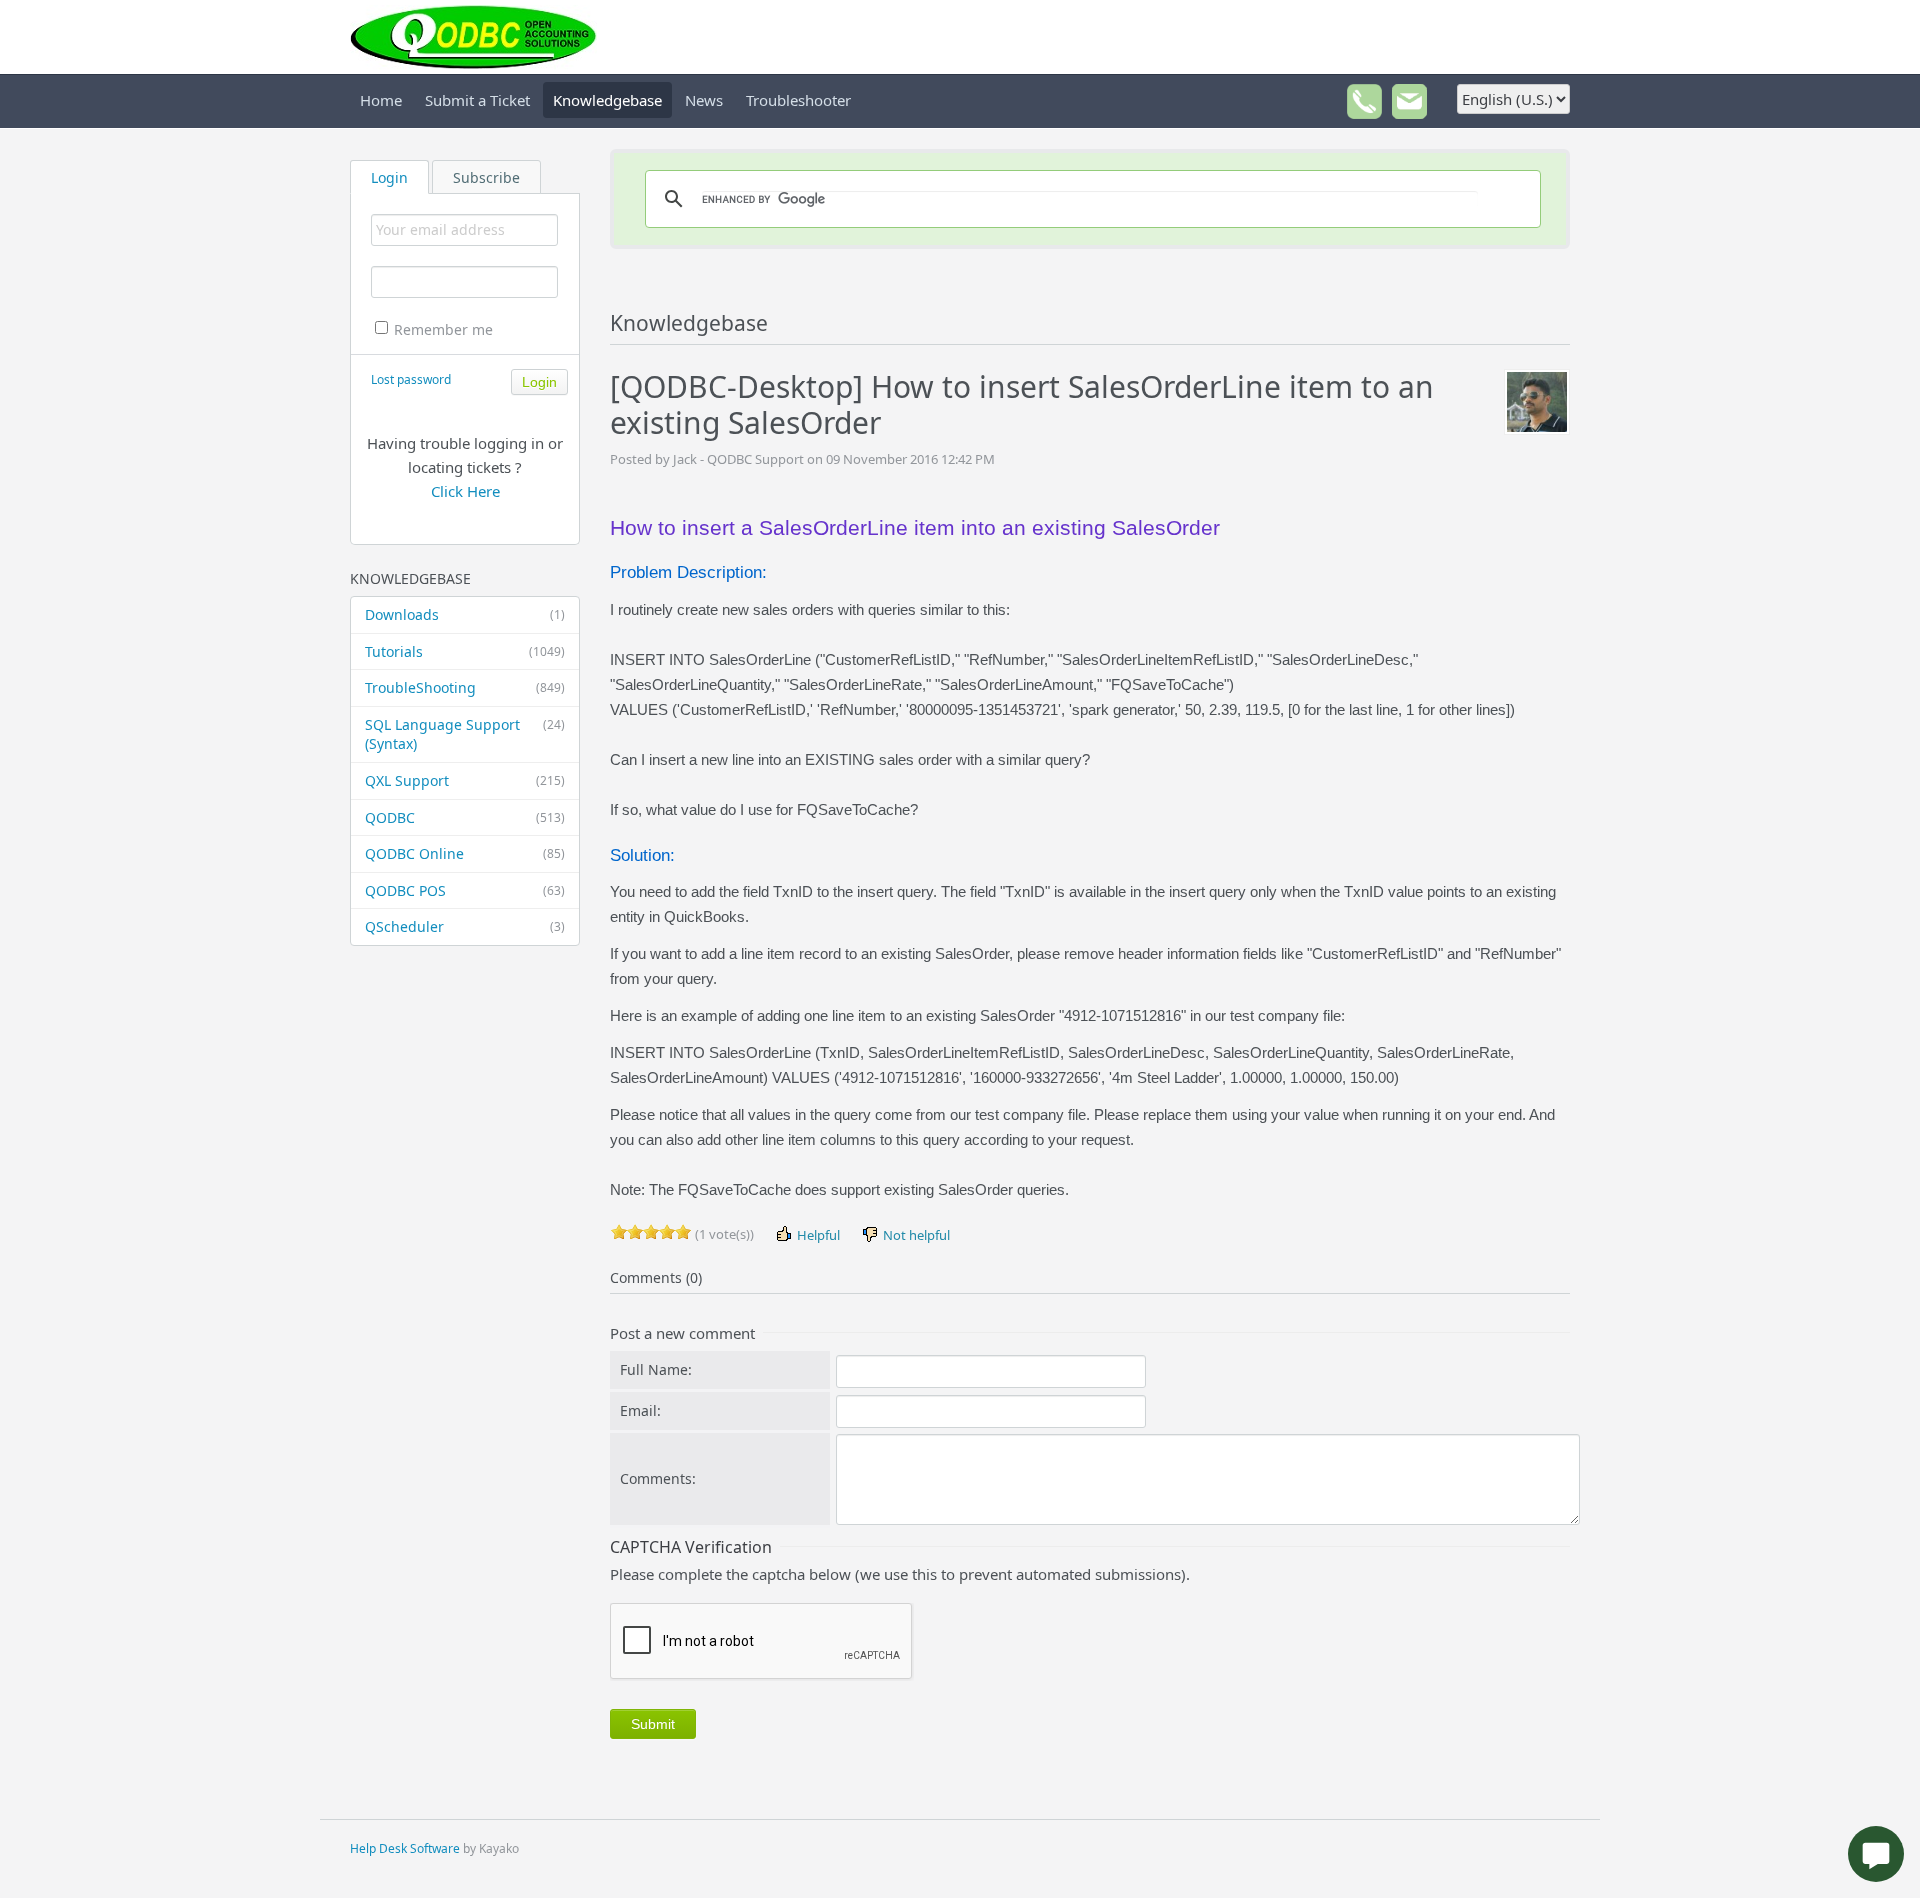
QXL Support (465, 780)
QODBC (465, 817)
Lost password (411, 379)
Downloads (465, 614)
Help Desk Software (405, 1848)
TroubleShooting (465, 687)
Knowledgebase (607, 100)
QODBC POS (465, 890)
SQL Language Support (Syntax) (465, 734)
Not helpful (915, 1235)
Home (381, 100)
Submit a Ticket (477, 100)
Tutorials (465, 651)
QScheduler (465, 926)
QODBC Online (465, 853)
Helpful (817, 1235)
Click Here (465, 491)
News (704, 100)
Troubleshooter (798, 100)
